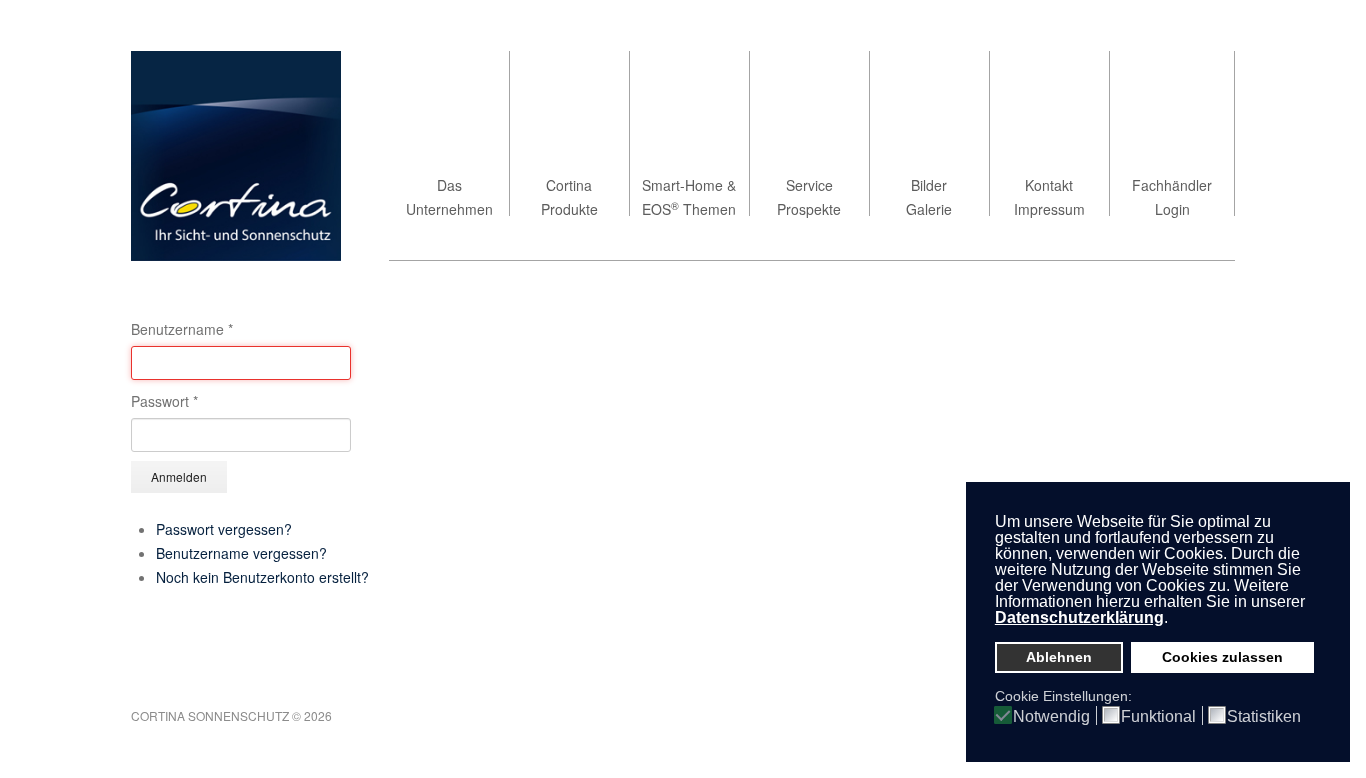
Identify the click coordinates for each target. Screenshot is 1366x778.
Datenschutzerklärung (1079, 617)
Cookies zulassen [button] (1222, 657)
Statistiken (1264, 717)
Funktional (1158, 717)
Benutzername (182, 329)
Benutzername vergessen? (241, 553)
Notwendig (1051, 717)
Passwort (164, 401)
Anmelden (179, 476)
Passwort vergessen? (224, 529)
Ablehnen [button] (1059, 657)
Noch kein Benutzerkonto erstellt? (262, 577)
